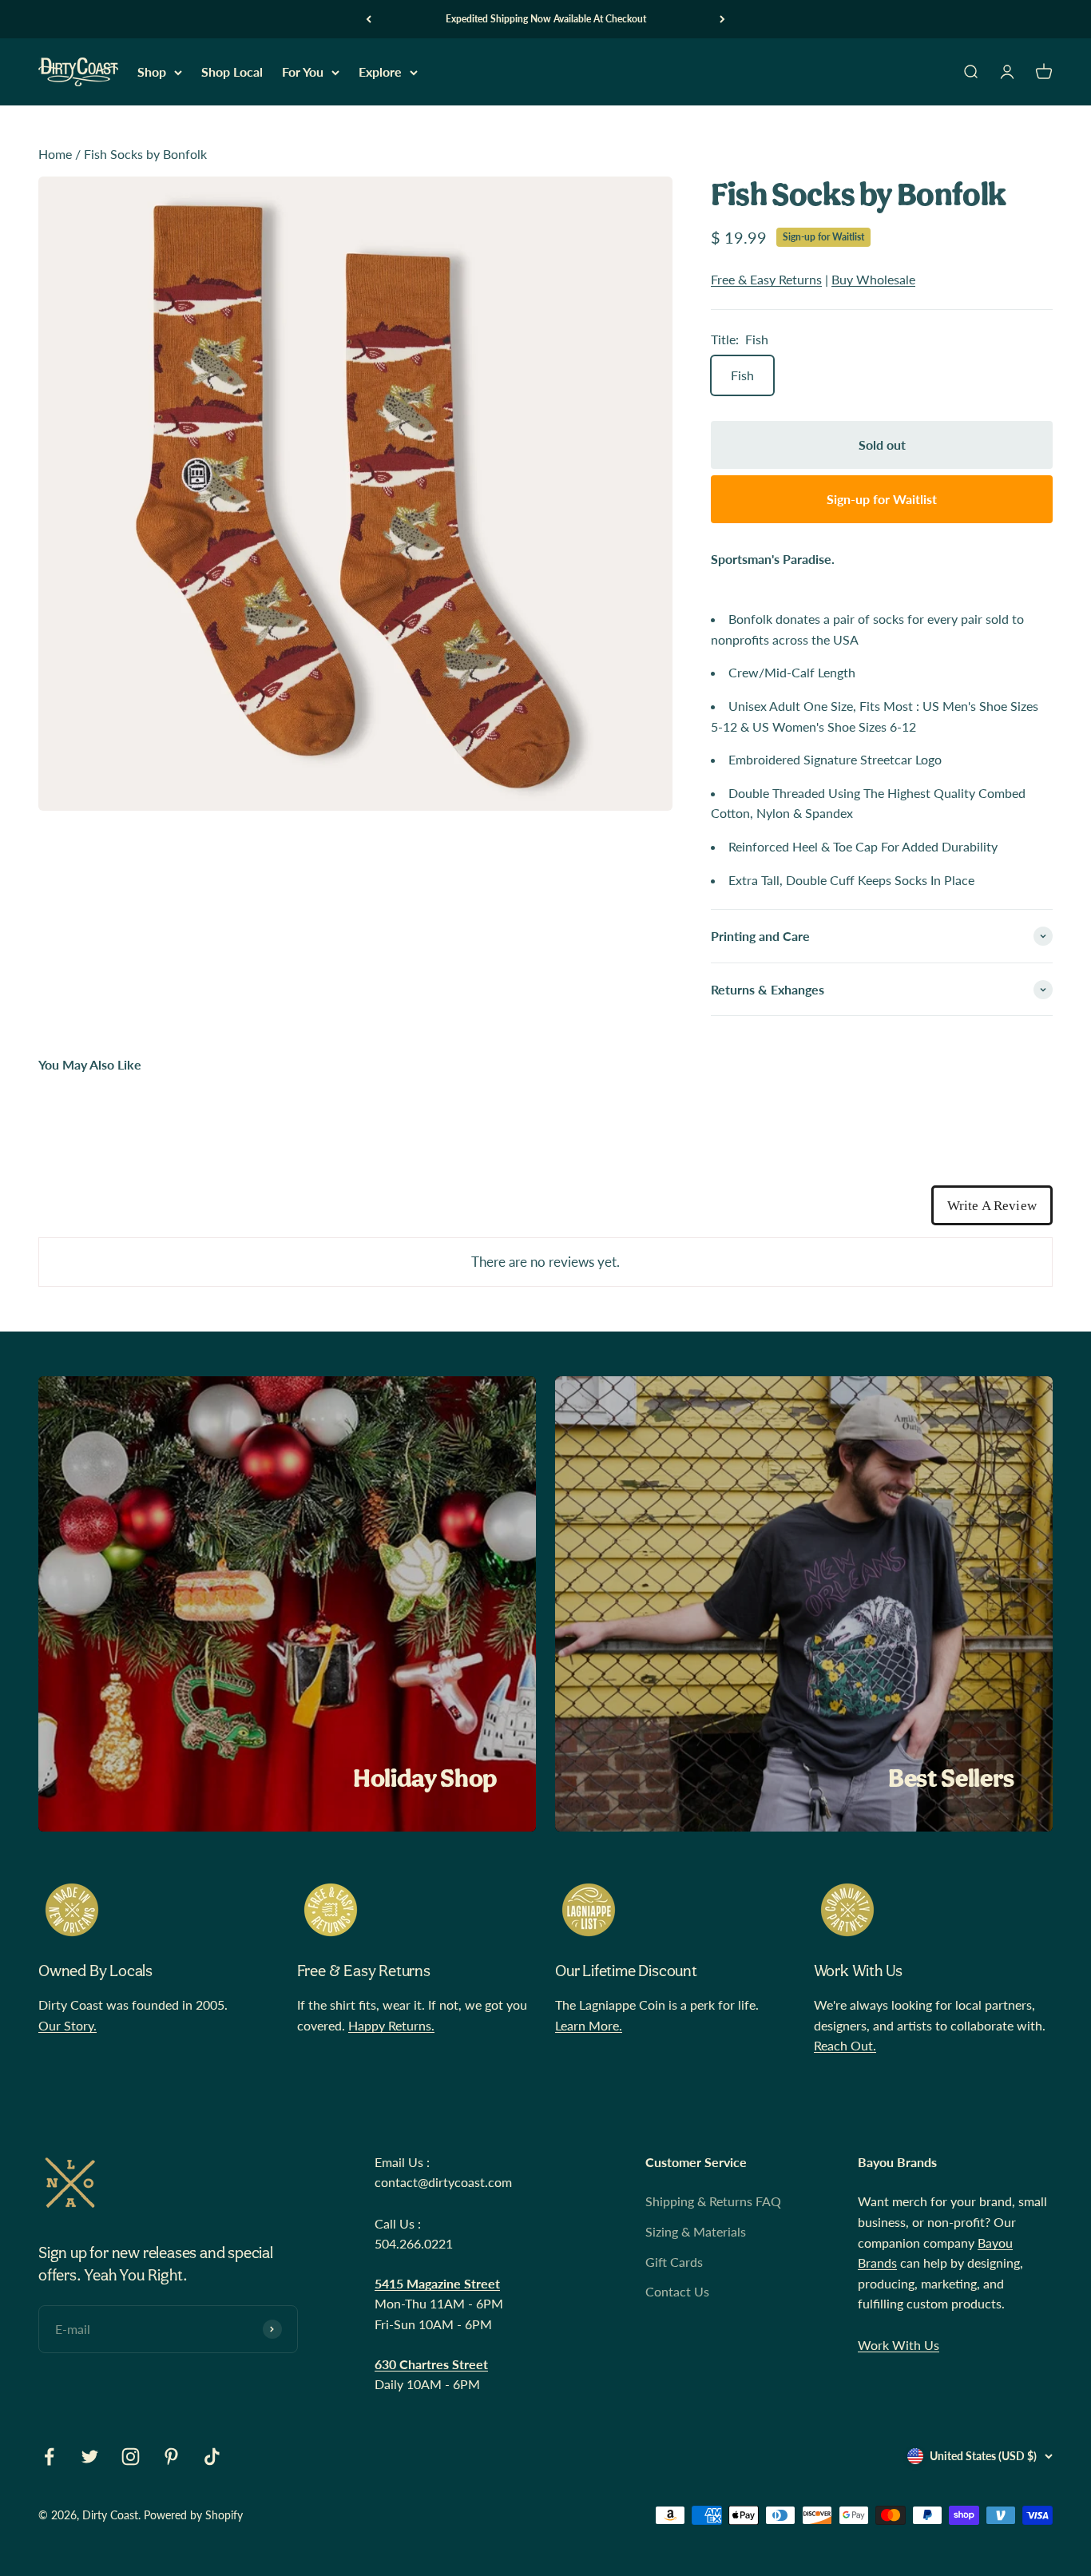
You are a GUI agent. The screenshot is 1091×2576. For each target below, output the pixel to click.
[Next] (722, 19)
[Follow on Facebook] (49, 2457)
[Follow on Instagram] (131, 2457)
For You (303, 72)
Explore (380, 72)
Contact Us (677, 2291)
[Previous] (369, 19)
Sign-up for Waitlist (823, 237)
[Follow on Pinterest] (171, 2457)
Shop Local (232, 72)
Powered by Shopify (193, 2515)
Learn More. (589, 2025)
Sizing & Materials (696, 2231)
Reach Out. (845, 2045)
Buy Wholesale (873, 279)
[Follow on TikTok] (212, 2457)
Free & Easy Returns (766, 279)
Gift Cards (674, 2262)
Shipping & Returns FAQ (713, 2201)
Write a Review (992, 1206)
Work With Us (899, 2345)
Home (55, 154)
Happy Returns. (391, 2025)
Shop (152, 72)
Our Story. (67, 2025)
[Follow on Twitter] (90, 2457)
